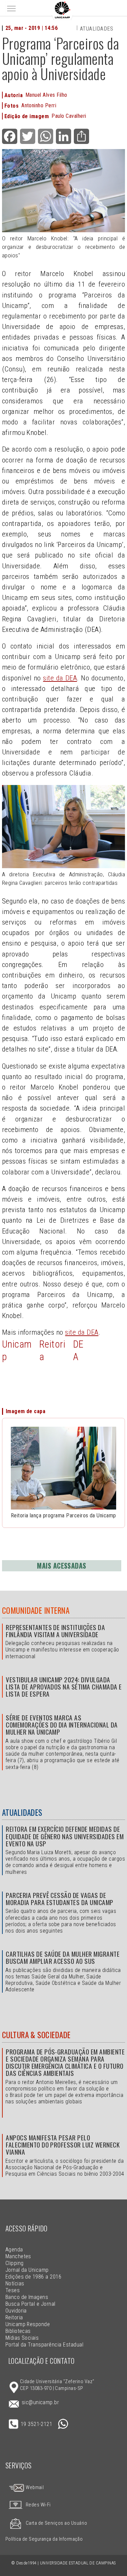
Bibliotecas (18, 2331)
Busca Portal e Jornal (30, 2304)
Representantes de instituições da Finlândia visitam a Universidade (55, 1631)
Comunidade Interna (36, 1610)
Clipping (15, 2263)
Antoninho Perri (39, 105)
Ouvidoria (16, 2311)
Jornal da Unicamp (27, 2270)
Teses (13, 2290)
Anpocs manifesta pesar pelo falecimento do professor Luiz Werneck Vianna (63, 2145)
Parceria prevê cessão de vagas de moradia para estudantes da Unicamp (59, 1899)
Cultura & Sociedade (36, 2035)
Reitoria (14, 2317)
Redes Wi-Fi (38, 2505)
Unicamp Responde (28, 2324)
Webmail (34, 2488)
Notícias (15, 2283)
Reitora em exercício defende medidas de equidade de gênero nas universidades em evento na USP (65, 1836)
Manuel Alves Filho (46, 95)
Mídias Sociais (22, 2338)
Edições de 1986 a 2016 (34, 2277)
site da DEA (60, 678)
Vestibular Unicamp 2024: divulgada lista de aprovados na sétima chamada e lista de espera (64, 1687)
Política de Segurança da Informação (44, 2539)
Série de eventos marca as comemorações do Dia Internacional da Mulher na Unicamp (62, 1725)
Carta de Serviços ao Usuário (56, 2523)
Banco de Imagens (27, 2297)
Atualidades (97, 29)
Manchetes (18, 2256)
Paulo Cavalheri (69, 116)
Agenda (14, 2250)
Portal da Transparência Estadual (44, 2345)
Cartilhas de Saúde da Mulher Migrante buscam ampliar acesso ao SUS (63, 1957)
